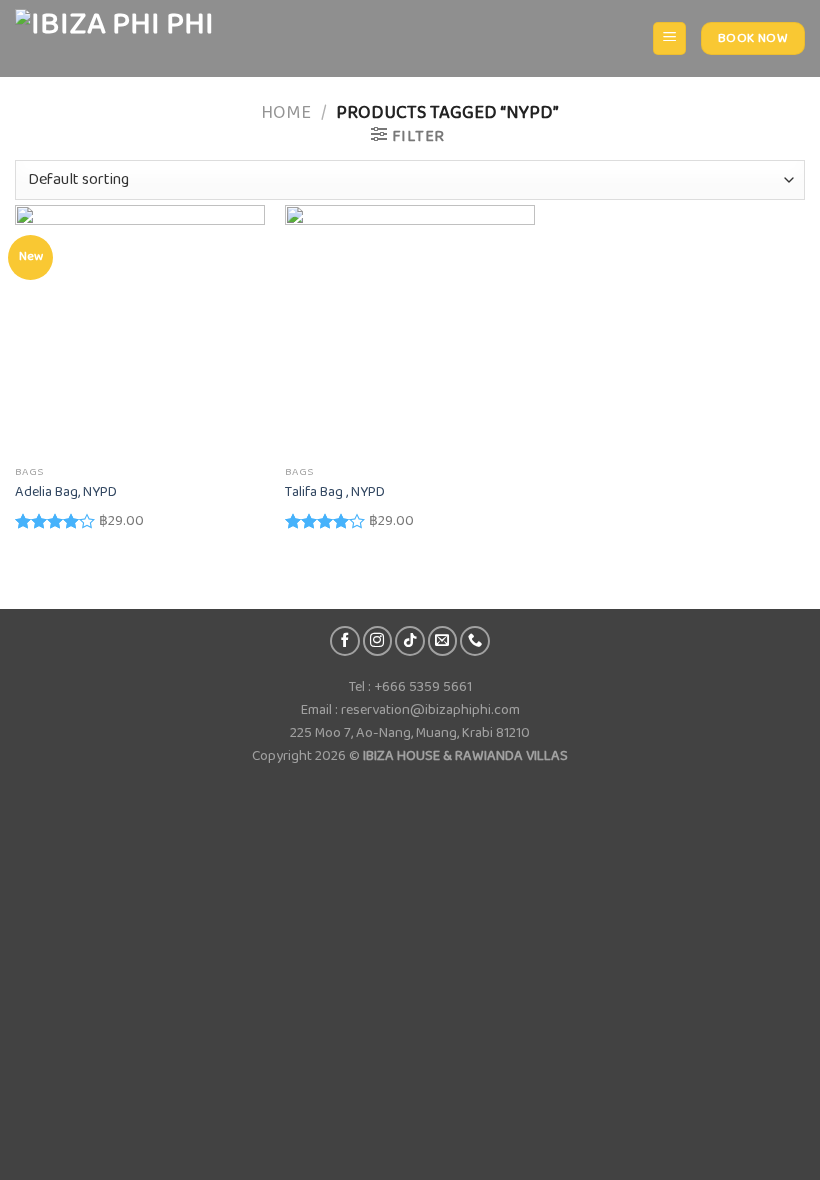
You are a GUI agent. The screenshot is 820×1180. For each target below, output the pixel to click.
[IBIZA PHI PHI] (115, 39)
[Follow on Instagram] (378, 641)
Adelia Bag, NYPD (66, 492)
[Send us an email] (443, 641)
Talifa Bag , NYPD (335, 492)
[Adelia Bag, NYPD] (140, 330)
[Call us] (475, 641)
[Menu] (669, 38)
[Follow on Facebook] (345, 641)
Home (286, 113)
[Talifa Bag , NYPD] (410, 330)
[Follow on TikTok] (410, 641)
